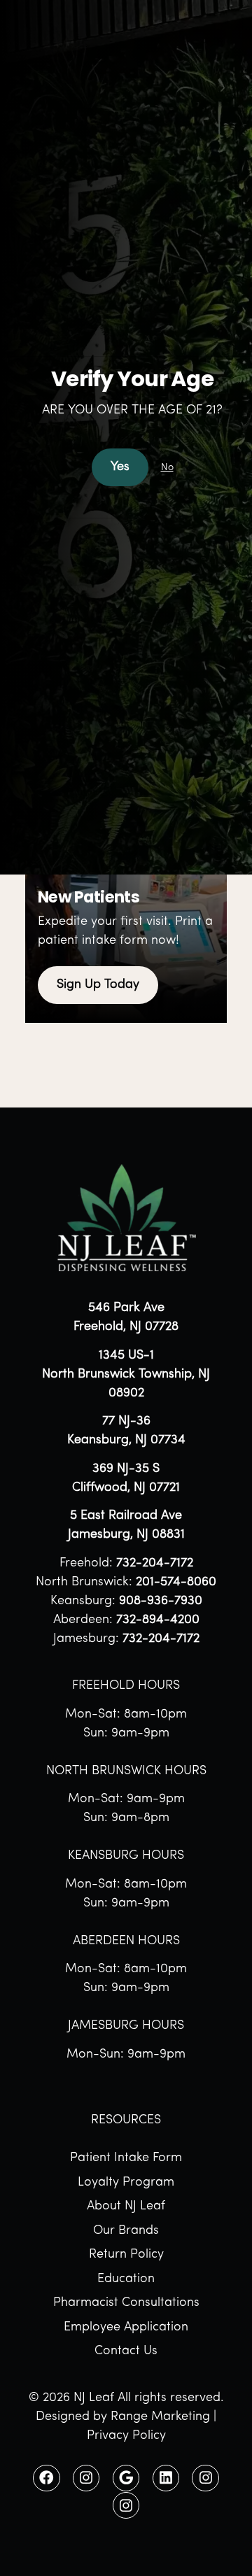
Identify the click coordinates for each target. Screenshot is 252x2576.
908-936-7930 (161, 1601)
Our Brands (126, 2231)
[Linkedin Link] (166, 2478)
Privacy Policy (126, 2436)
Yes (120, 467)
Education (126, 2279)
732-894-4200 (158, 1620)
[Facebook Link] (46, 2478)
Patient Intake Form (126, 2158)
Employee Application (126, 2328)
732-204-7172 (155, 1564)
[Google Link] (126, 2478)
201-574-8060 (176, 1583)
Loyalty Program (126, 2183)
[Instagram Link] (86, 2478)
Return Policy (126, 2255)
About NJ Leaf (126, 2207)
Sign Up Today (98, 985)
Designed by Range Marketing (123, 2417)
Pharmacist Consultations (126, 2303)
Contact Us (126, 2351)
